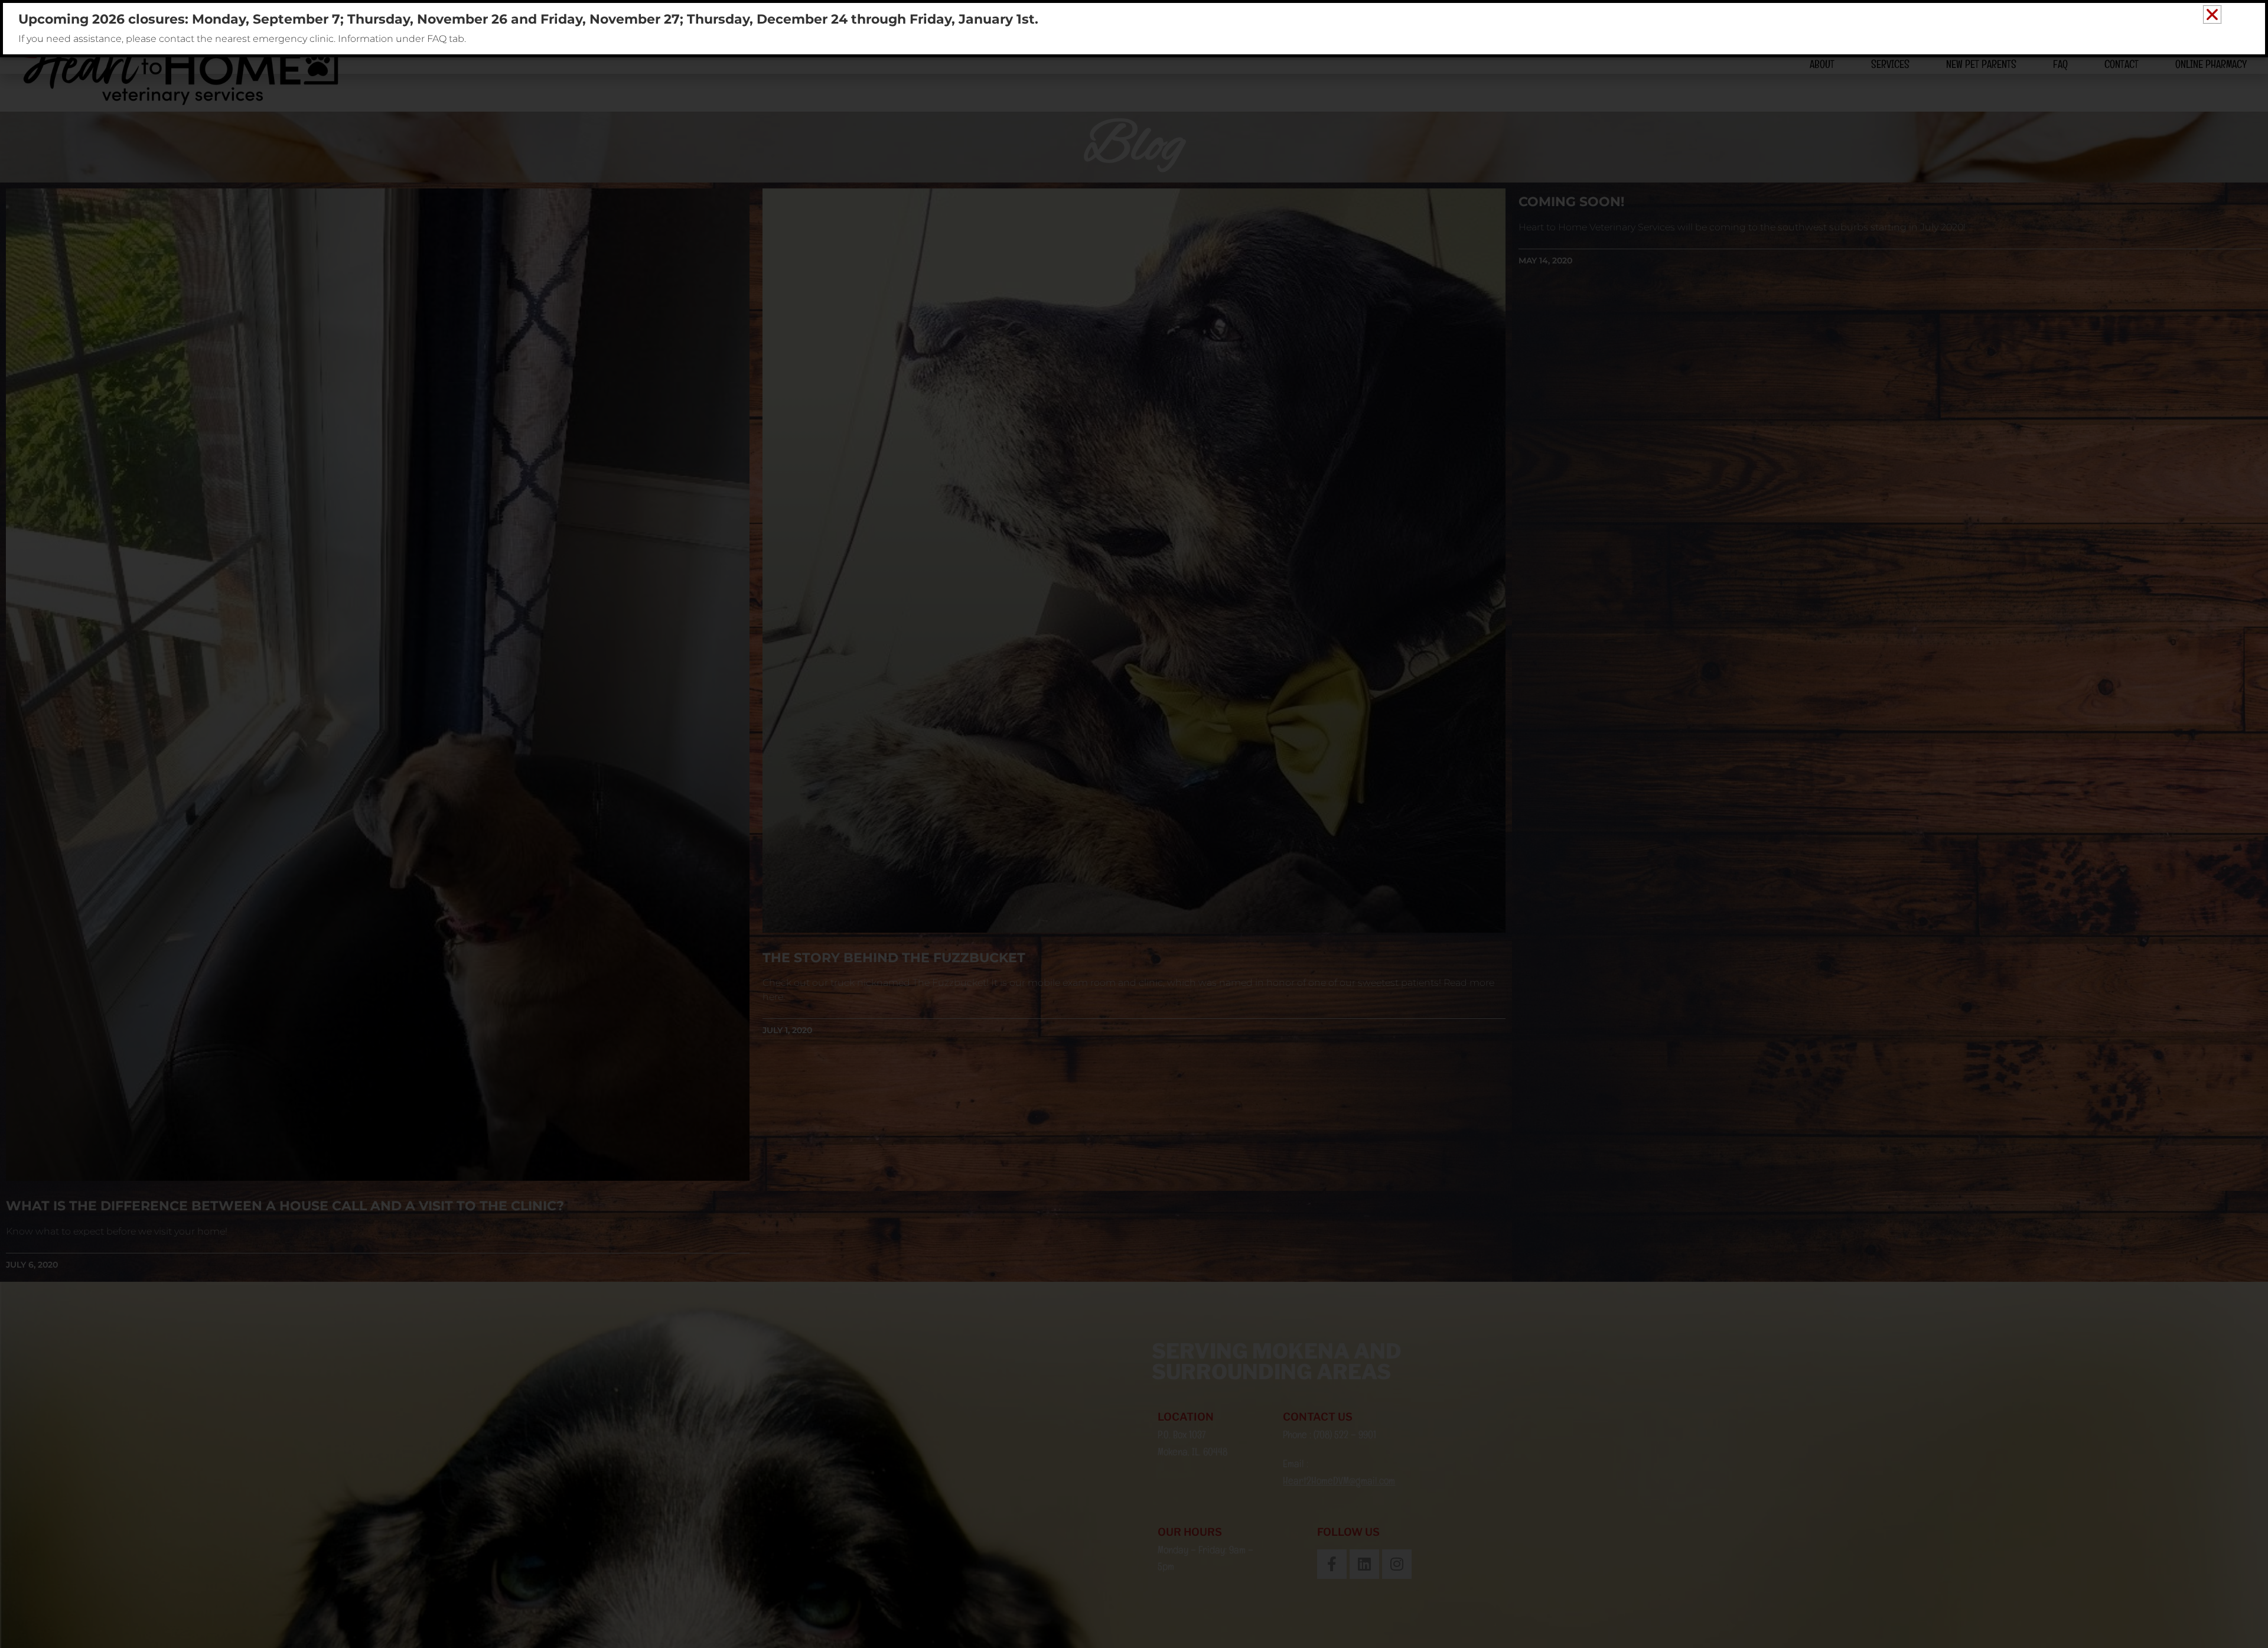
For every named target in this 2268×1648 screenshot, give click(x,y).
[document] (1134, 824)
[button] (2212, 14)
